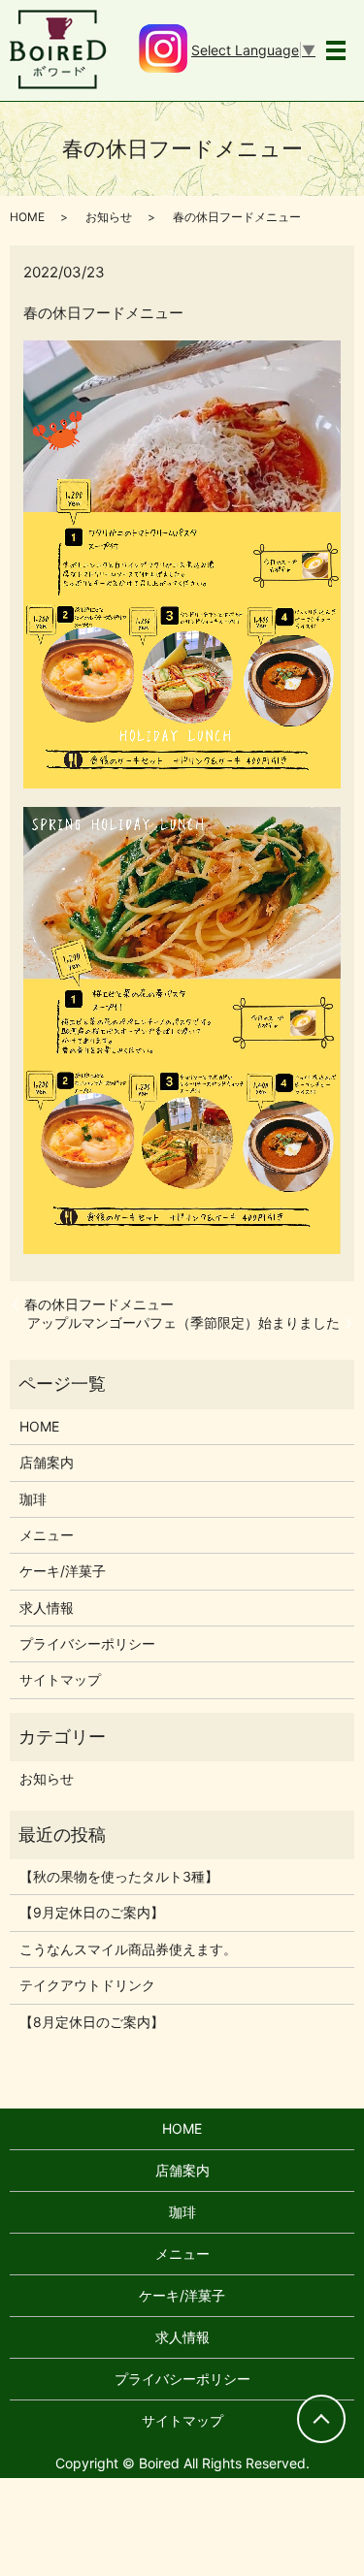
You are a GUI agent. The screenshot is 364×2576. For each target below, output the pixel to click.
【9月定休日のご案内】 (92, 1912)
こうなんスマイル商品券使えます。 (128, 1949)
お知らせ (109, 217)
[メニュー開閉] (336, 50)
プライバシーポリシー (87, 1643)
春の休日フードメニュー (99, 1304)
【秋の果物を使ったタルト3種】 (119, 1876)
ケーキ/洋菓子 (63, 1571)
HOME (27, 217)
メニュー (47, 1535)
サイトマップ (60, 1679)
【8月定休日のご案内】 (92, 2022)
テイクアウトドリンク (87, 1985)
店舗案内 (47, 1462)
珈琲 (33, 1499)
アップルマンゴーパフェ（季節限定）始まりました (183, 1322)
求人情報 (47, 1608)
